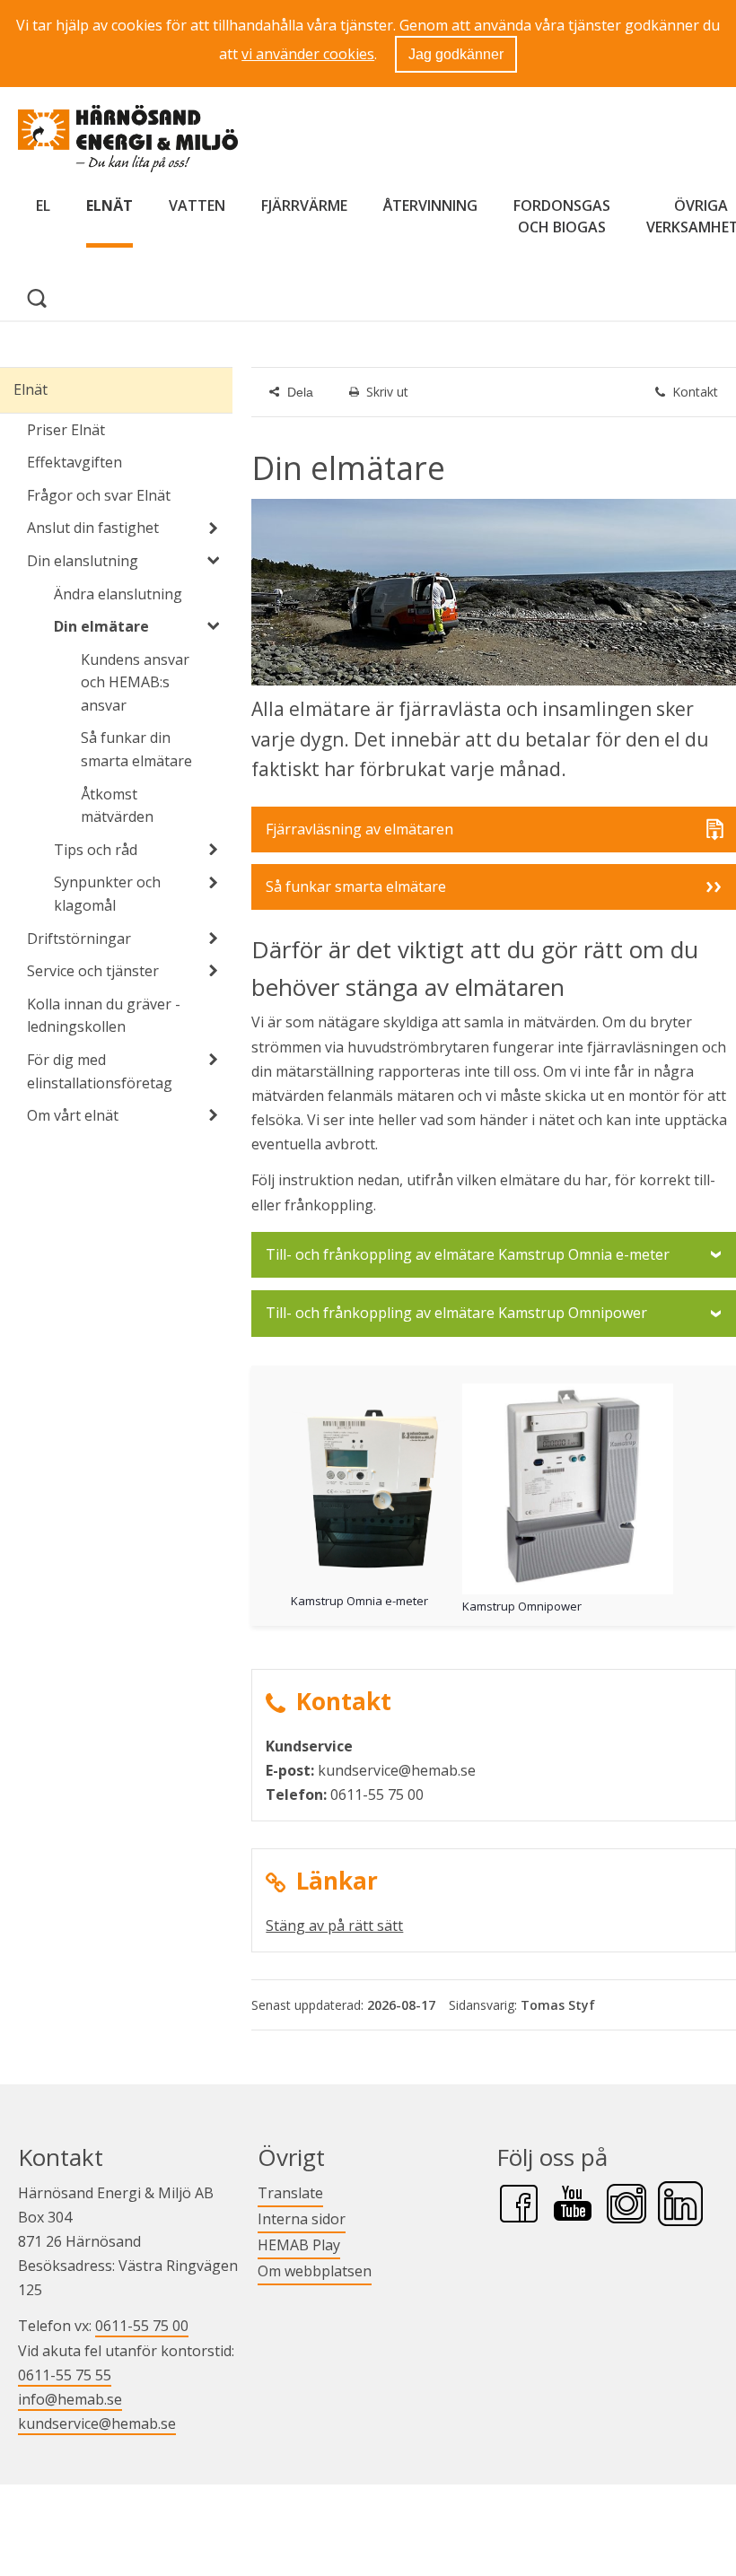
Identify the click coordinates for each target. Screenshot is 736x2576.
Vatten (197, 205)
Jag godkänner (456, 54)
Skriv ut (387, 392)
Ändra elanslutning (118, 594)
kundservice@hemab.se (97, 2423)
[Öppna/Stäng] (213, 528)
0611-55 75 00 (142, 2326)
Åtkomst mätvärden (117, 806)
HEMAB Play (299, 2244)
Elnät (110, 205)
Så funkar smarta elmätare (356, 886)
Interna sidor (302, 2218)
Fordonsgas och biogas (562, 216)
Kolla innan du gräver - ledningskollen (104, 1016)
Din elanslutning (83, 561)
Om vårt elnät (73, 1115)
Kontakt (695, 392)
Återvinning (430, 205)
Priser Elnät (66, 430)
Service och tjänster (93, 971)
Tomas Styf (558, 2005)
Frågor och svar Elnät (99, 495)
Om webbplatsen (315, 2271)
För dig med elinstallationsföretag (100, 1071)
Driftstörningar (79, 939)
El (43, 205)
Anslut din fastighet (93, 528)
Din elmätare (101, 626)
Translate (290, 2192)
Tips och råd (96, 850)
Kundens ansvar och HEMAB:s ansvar (135, 682)
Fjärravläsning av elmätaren (359, 835)
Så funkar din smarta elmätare (136, 749)
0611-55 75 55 (65, 2375)
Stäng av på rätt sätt (334, 1925)
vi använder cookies (308, 54)
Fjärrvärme (304, 205)
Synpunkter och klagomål (107, 894)
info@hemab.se (70, 2399)
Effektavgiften (74, 462)
